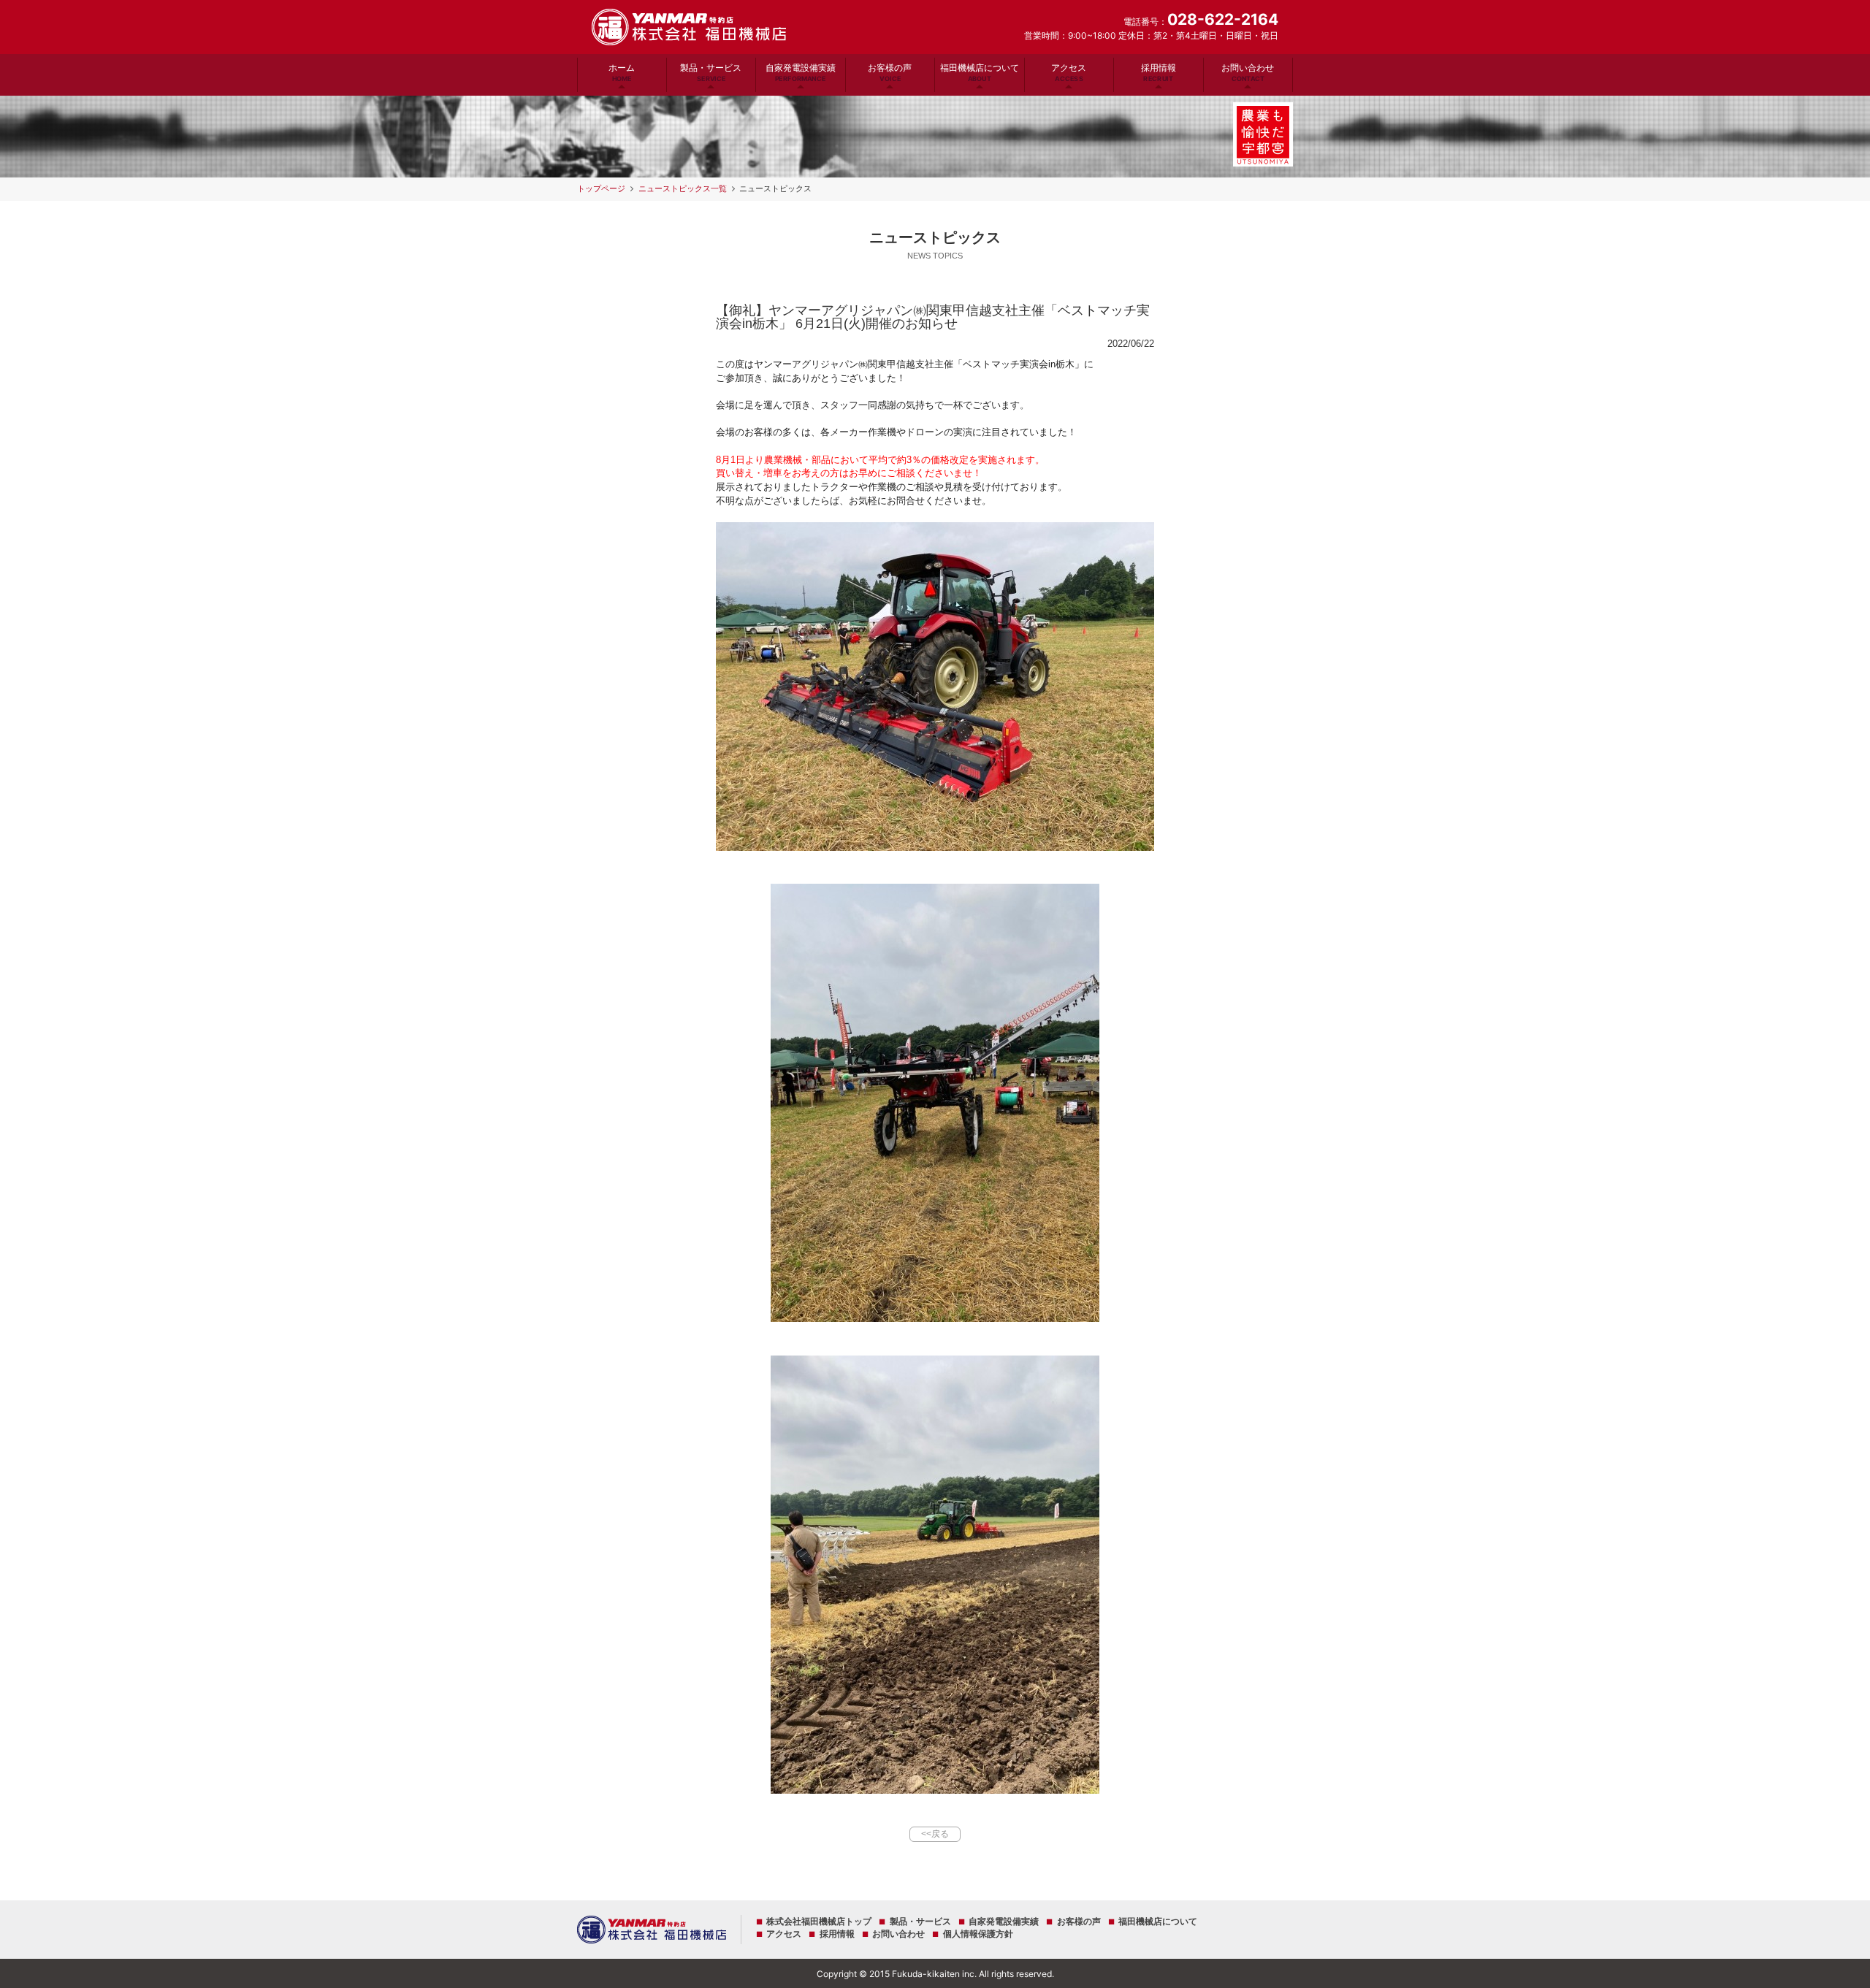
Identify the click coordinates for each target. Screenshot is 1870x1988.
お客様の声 (890, 72)
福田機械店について (980, 72)
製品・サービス (711, 72)
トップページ (601, 188)
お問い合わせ (1248, 72)
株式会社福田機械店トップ (819, 1922)
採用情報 (1159, 72)
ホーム (622, 72)
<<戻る (935, 1834)
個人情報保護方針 (978, 1934)
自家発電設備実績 (801, 72)
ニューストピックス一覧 (683, 188)
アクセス (1069, 72)
